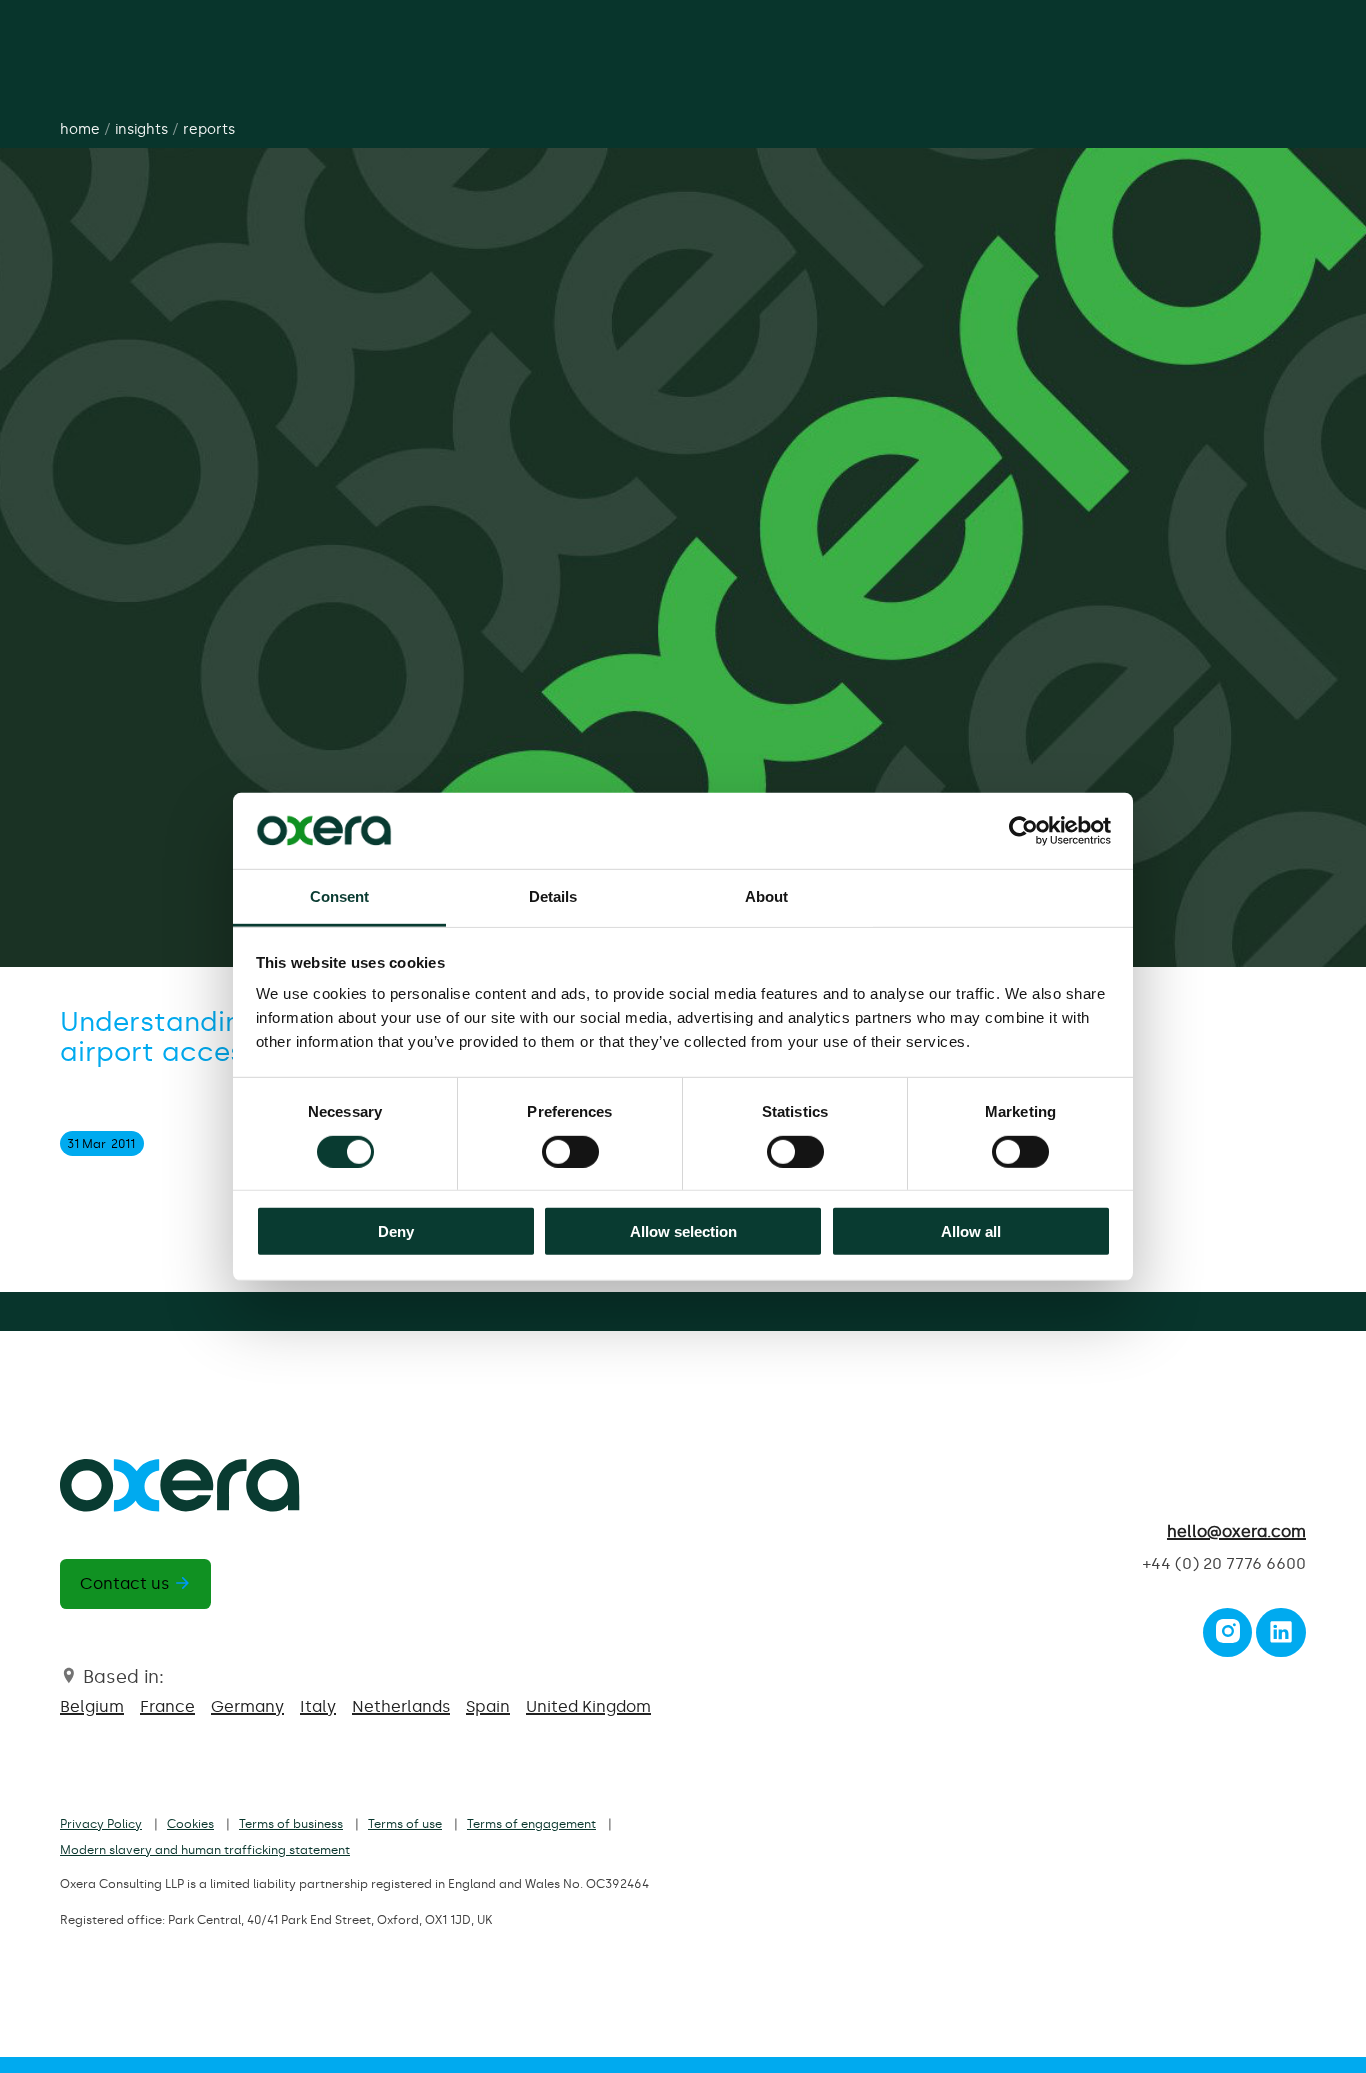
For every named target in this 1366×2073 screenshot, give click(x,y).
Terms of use (405, 1824)
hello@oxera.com (1236, 1531)
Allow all (971, 1231)
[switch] (570, 1151)
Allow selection (683, 1231)
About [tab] (767, 896)
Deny (396, 1231)
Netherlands (401, 1706)
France (167, 1706)
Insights (141, 129)
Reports (209, 129)
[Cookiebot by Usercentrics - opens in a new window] (1023, 831)
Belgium (92, 1706)
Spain (488, 1706)
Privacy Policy (101, 1824)
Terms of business (291, 1824)
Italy (318, 1706)
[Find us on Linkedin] (1281, 1637)
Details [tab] (553, 896)
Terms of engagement (531, 1824)
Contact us (124, 1583)
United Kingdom (588, 1706)
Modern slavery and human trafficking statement (205, 1850)
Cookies (190, 1824)
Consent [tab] (340, 896)
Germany (247, 1706)
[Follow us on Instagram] (1228, 1637)
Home (80, 129)
